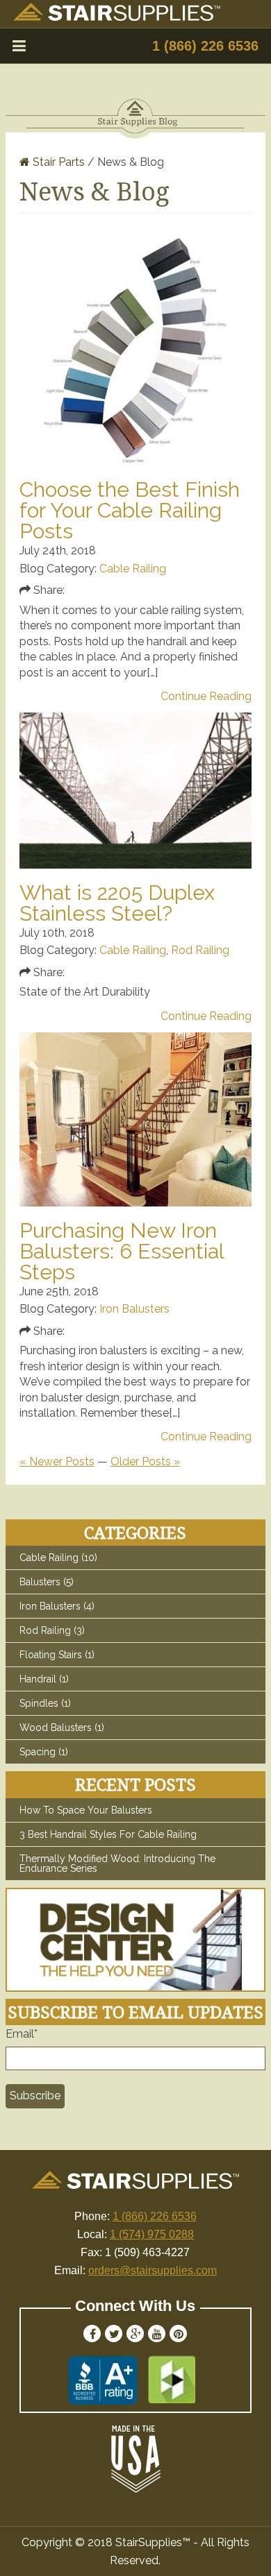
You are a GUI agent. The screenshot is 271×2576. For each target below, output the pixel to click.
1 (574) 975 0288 (152, 2234)
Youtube (157, 2334)
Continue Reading (206, 697)
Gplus (135, 2334)
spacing (44, 1752)
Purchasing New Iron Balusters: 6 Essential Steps (122, 1251)
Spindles (45, 1703)
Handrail (44, 1679)
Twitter (114, 2334)
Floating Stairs (57, 1655)
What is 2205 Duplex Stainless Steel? (117, 903)
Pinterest (178, 2334)
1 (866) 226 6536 (205, 46)
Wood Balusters (62, 1728)
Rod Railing (200, 950)
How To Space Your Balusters (86, 1810)
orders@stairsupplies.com (153, 2270)
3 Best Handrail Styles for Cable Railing (108, 1834)
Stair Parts (57, 162)
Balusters (47, 1582)
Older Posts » (145, 1461)
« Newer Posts (57, 1461)
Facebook (92, 2334)
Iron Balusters (134, 1309)
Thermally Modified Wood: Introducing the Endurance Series (117, 1863)
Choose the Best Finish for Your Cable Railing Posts (130, 510)
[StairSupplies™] (117, 17)
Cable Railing (133, 569)
